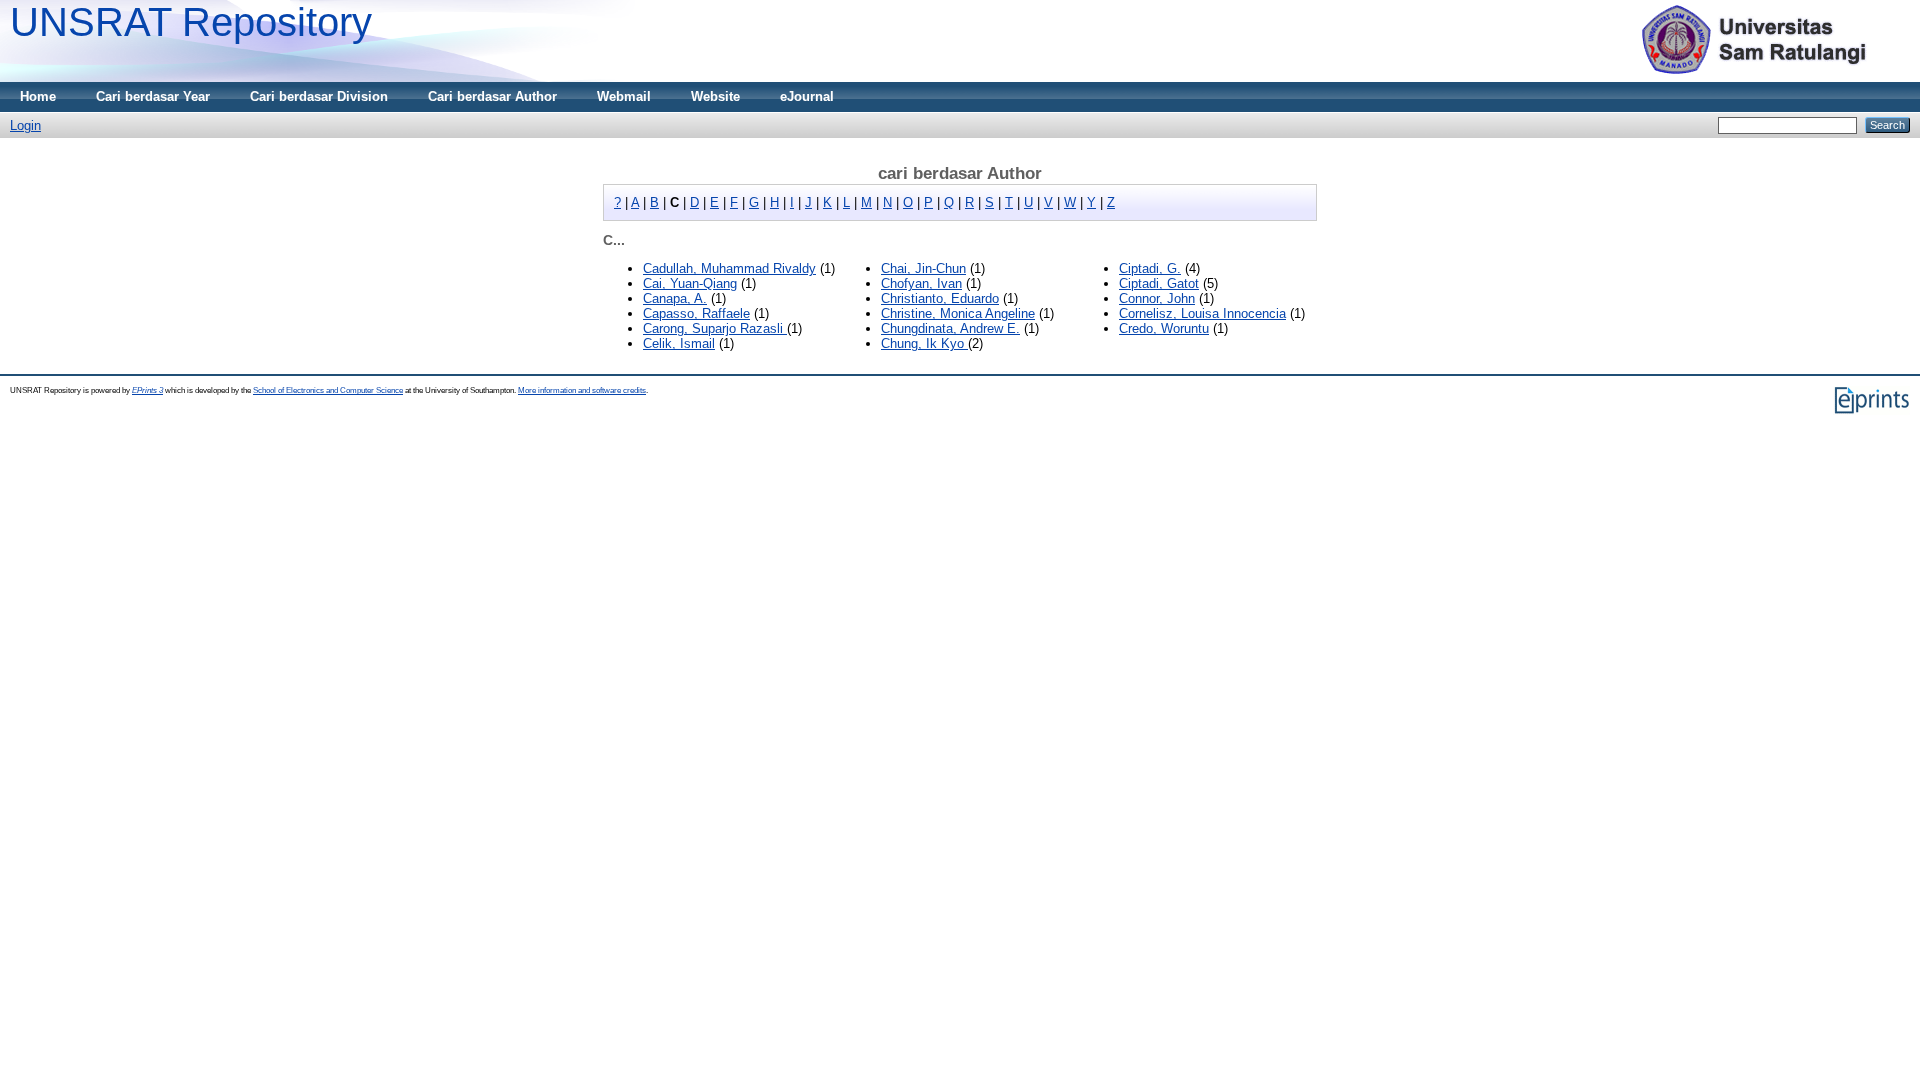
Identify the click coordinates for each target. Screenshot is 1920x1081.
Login (25, 125)
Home (38, 96)
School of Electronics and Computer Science (328, 390)
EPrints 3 (147, 390)
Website (715, 96)
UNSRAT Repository (191, 22)
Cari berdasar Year (153, 96)
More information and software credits (582, 390)
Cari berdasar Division (319, 96)
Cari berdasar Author (492, 96)
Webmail (624, 96)
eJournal (807, 96)
